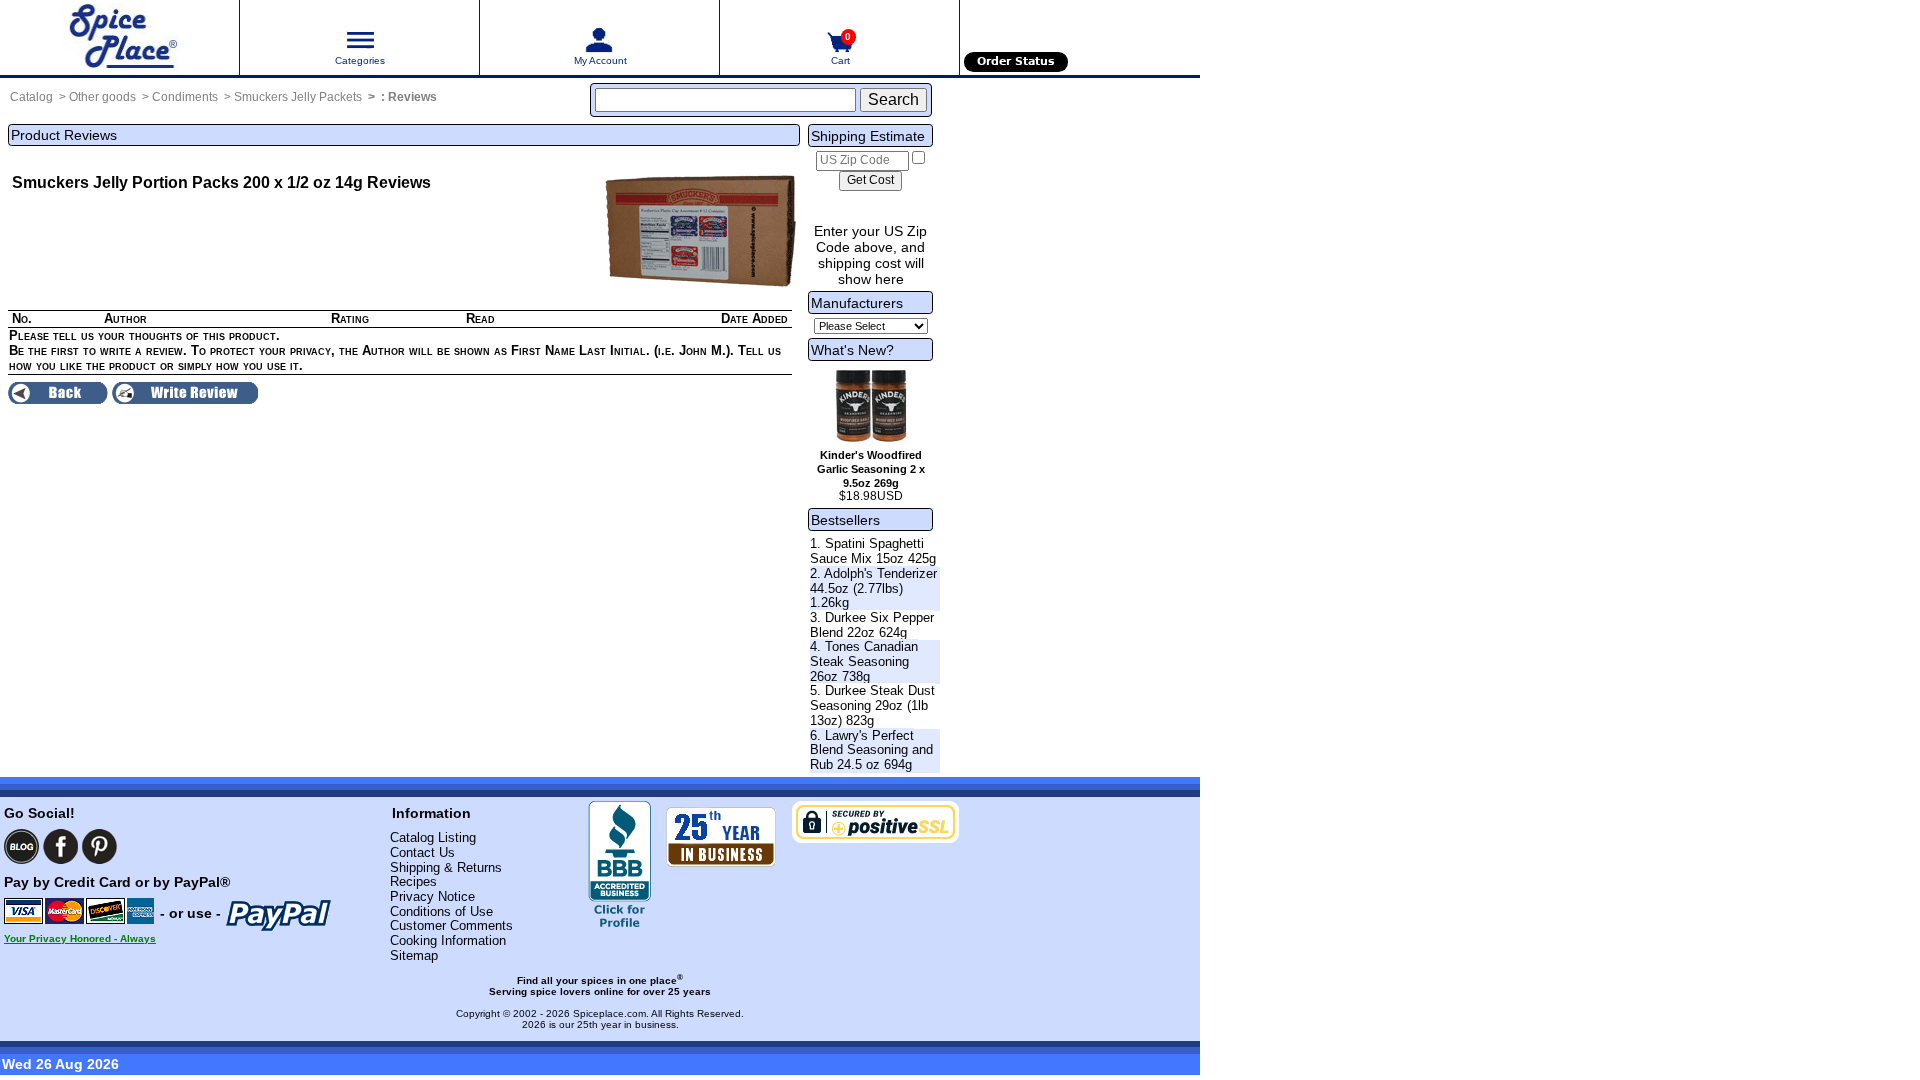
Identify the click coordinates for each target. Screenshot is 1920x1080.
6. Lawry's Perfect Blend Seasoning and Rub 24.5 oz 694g (871, 750)
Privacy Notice (432, 896)
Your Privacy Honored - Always (80, 938)
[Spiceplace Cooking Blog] (21, 846)
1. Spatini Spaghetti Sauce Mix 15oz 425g (873, 551)
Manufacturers (857, 303)
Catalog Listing (433, 837)
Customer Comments (451, 925)
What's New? (852, 350)
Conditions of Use (441, 911)
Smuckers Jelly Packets (298, 97)
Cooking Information (448, 940)
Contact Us (422, 852)
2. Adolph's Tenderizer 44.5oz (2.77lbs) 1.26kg (873, 588)
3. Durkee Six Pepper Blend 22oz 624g (872, 625)
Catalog (31, 97)
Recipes (413, 881)
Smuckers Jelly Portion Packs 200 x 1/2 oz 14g (187, 182)
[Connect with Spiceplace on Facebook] (60, 846)
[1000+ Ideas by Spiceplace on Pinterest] (99, 846)
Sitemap (414, 955)
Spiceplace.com (609, 1013)
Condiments (185, 97)
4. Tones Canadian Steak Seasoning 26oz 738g (864, 661)
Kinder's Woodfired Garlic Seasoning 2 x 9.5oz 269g (871, 469)
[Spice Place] (119, 37)
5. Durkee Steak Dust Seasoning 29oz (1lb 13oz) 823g (872, 705)
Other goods (102, 97)
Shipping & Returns (446, 867)
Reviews (412, 97)
